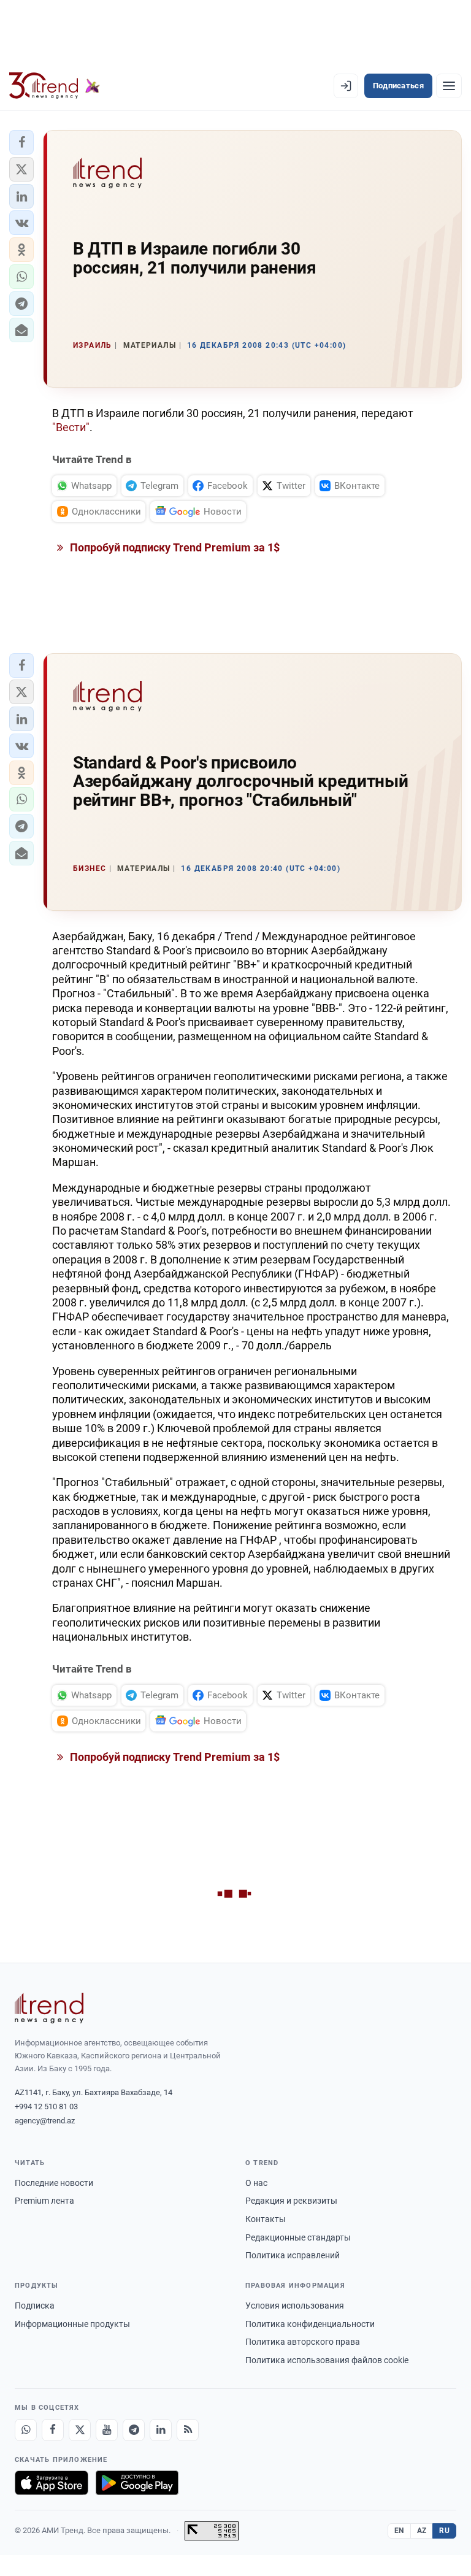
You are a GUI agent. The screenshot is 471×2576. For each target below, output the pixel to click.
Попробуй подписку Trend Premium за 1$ (174, 547)
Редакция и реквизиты (291, 2201)
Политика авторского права (303, 2342)
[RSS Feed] (188, 2430)
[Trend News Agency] (49, 2008)
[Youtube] (107, 2430)
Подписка (35, 2306)
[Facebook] (53, 2430)
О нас (256, 2183)
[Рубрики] (449, 86)
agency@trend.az (45, 2121)
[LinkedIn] (161, 2430)
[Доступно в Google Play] (137, 2483)
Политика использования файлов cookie (327, 2360)
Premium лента (44, 2201)
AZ (422, 2531)
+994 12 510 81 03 (46, 2106)
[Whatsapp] (26, 2430)
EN (399, 2531)
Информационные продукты (72, 2324)
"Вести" (71, 427)
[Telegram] (134, 2430)
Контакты (266, 2219)
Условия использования (295, 2306)
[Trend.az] (55, 86)
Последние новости (54, 2183)
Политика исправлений (293, 2255)
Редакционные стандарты (298, 2237)
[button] (21, 142)
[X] (80, 2430)
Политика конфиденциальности (310, 2324)
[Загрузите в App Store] (52, 2483)
